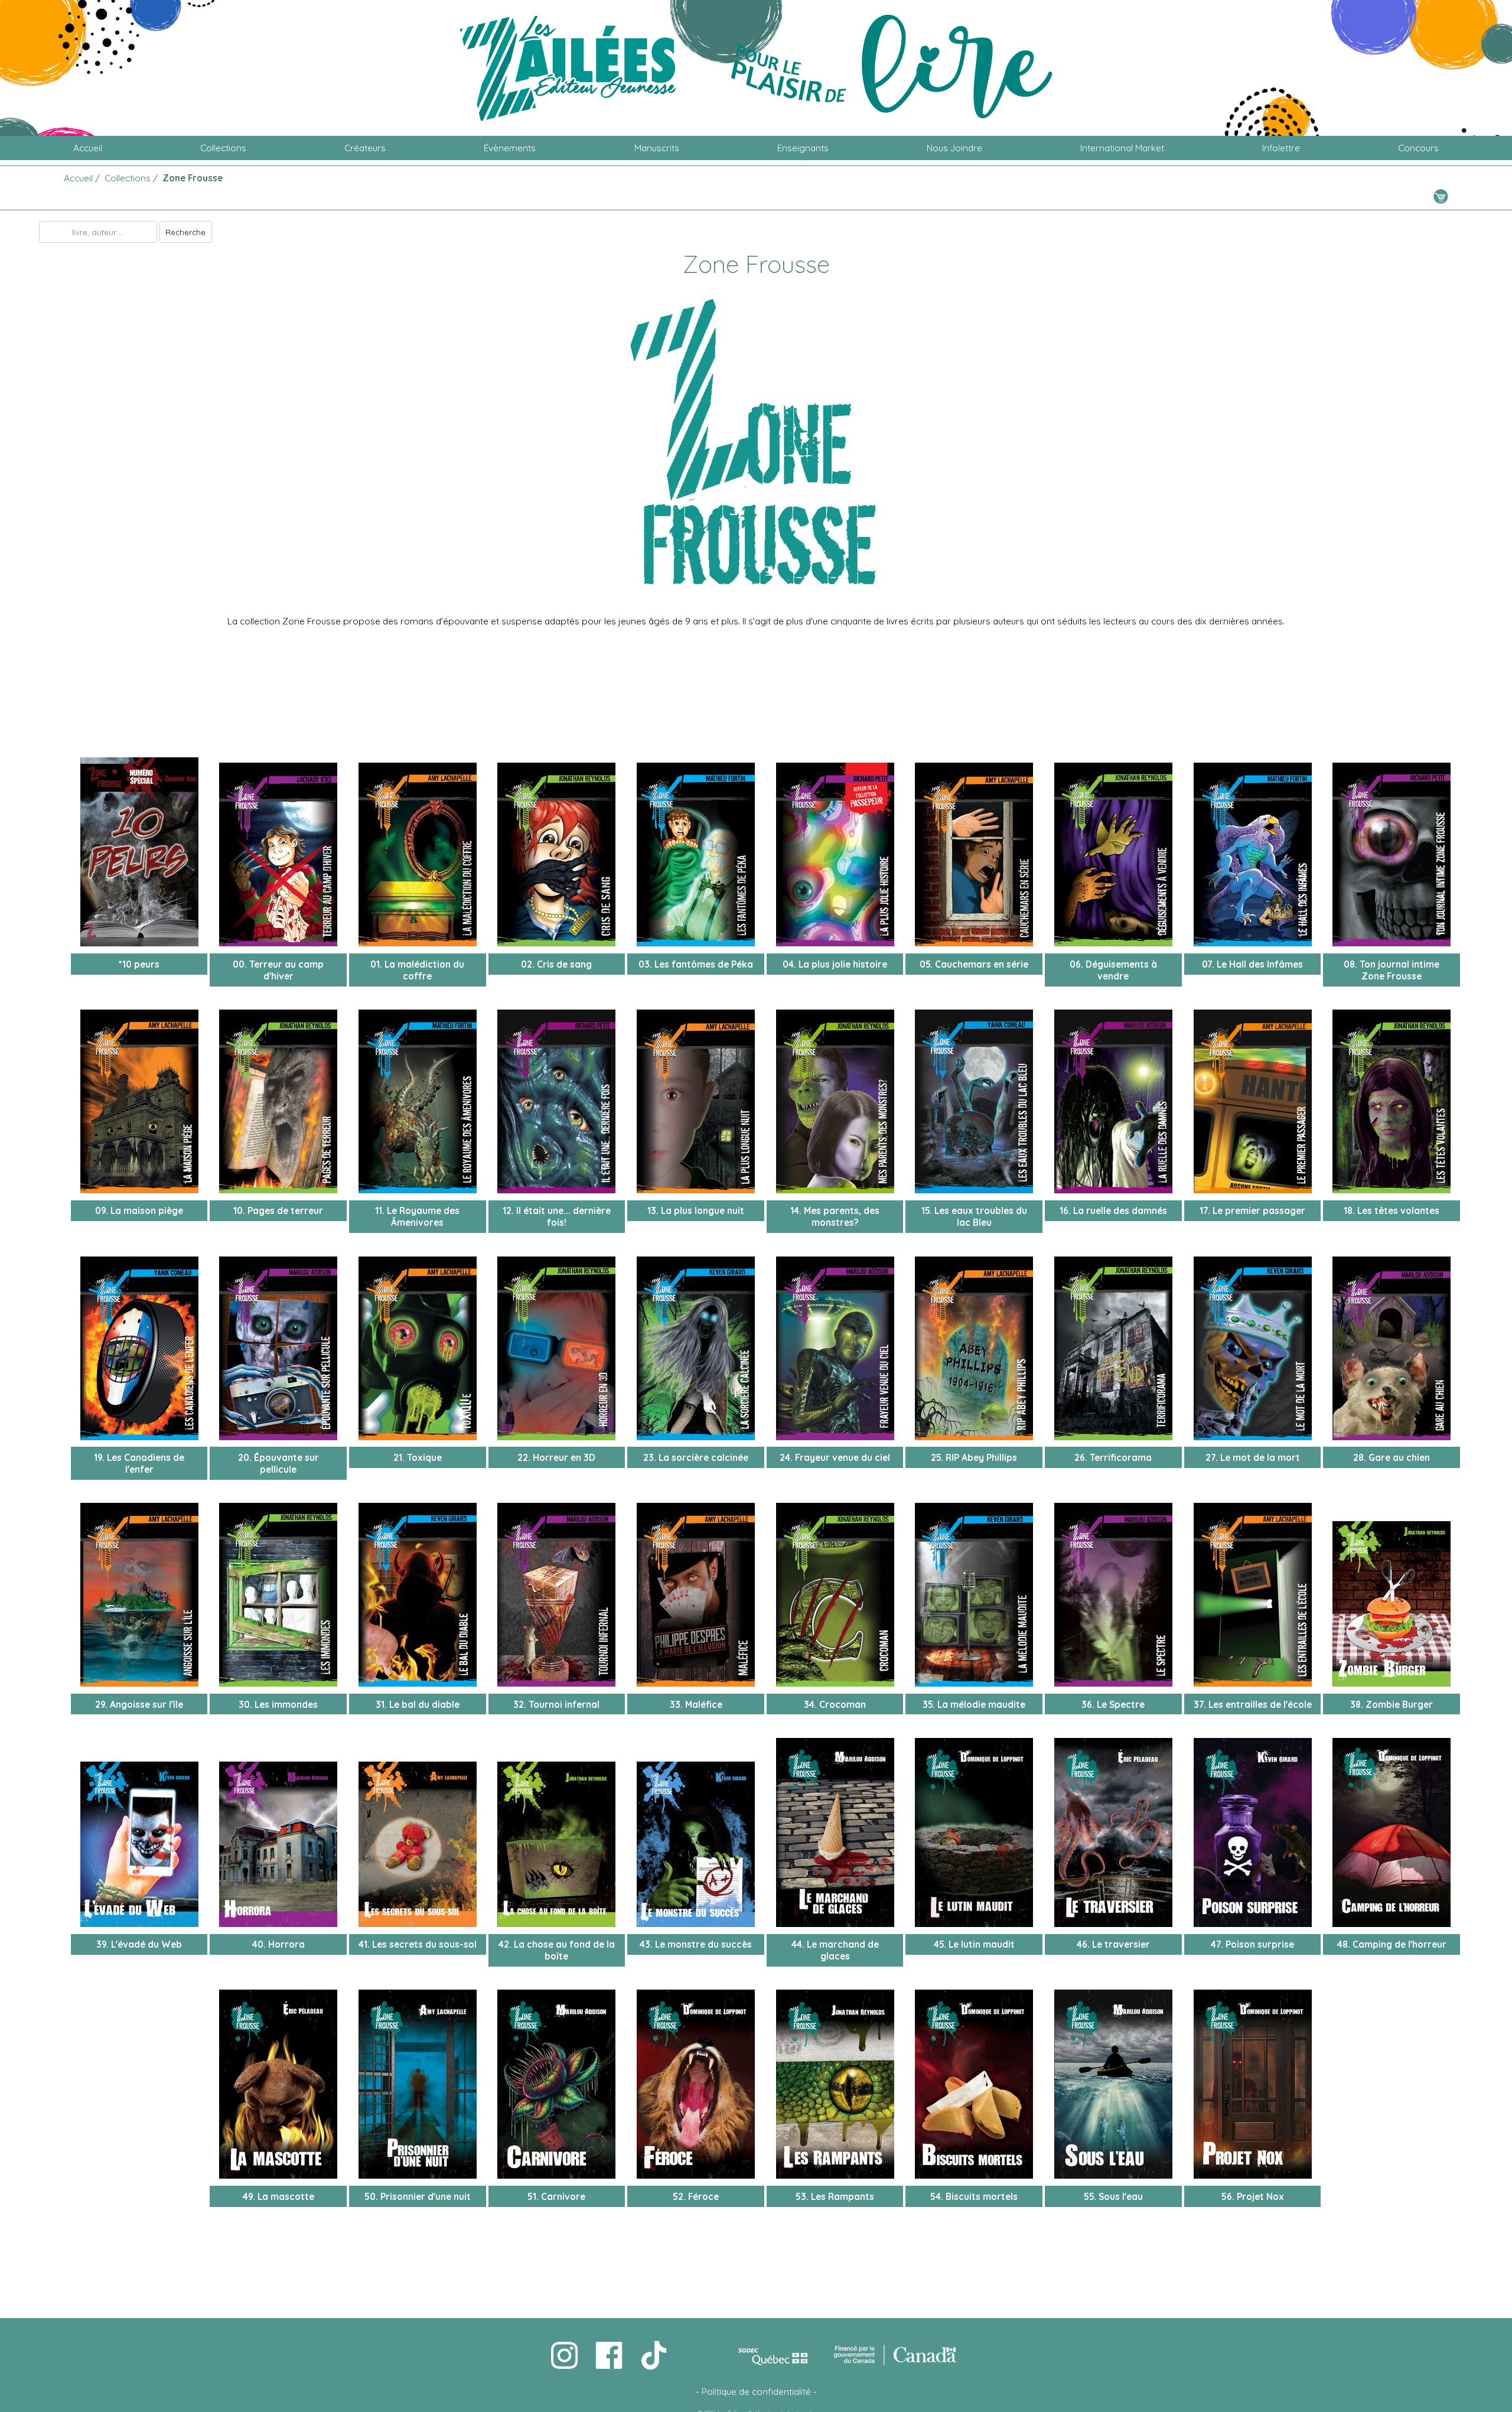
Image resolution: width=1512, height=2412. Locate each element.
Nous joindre (954, 148)
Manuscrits (657, 148)
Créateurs (365, 148)
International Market (1122, 148)
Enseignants (803, 148)
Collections (223, 148)
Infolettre (1281, 148)
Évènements (510, 148)
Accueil (88, 148)
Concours (1418, 148)
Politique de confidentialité (756, 2391)
